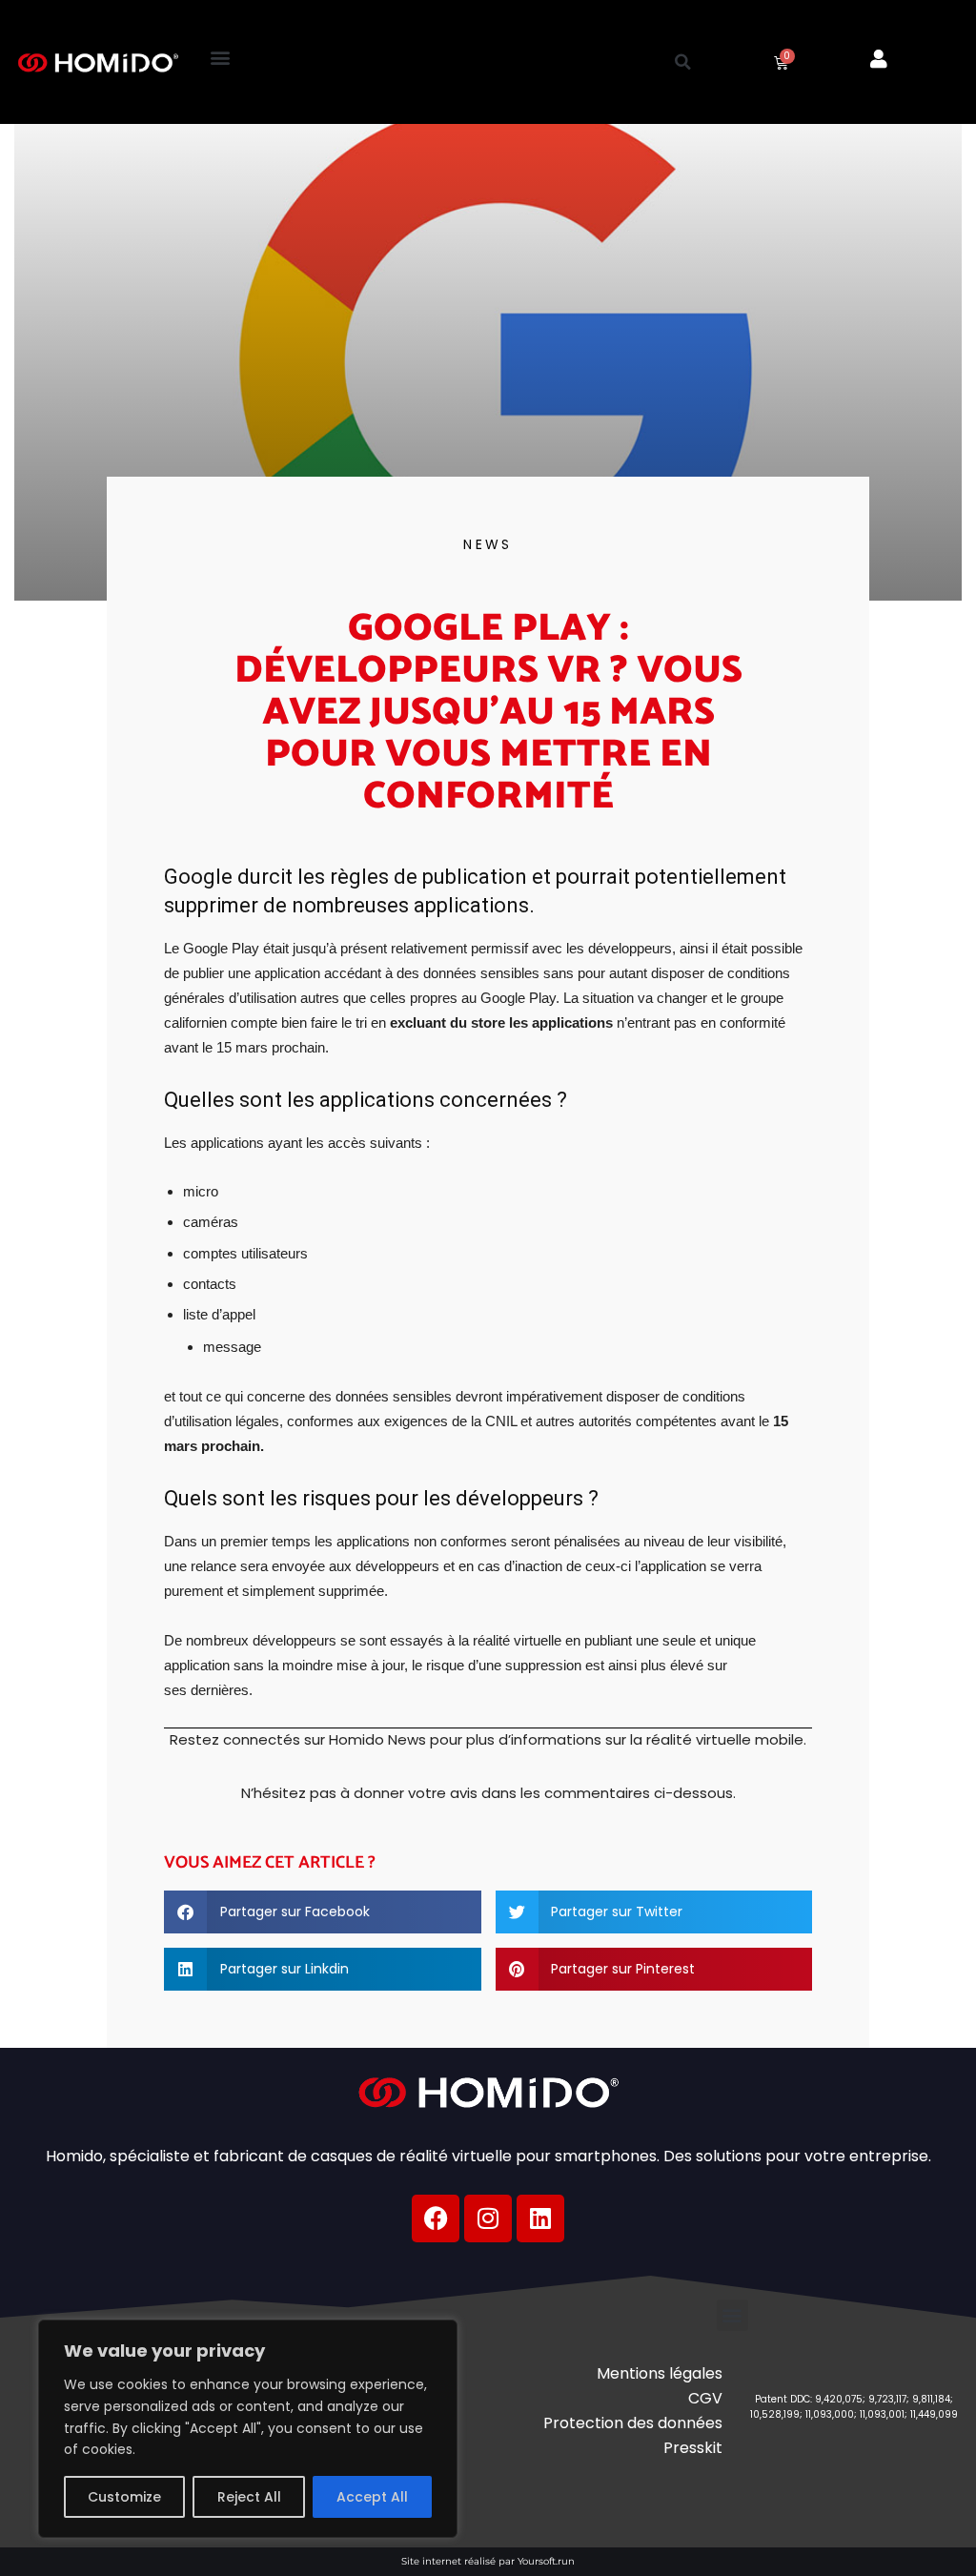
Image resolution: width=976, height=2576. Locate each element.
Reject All (249, 2497)
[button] (221, 58)
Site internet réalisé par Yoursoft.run (488, 2561)
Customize (124, 2497)
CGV (705, 2398)
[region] (248, 2429)
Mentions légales (660, 2373)
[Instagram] (488, 2218)
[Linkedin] (540, 2218)
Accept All (372, 2497)
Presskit (693, 2448)
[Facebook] (436, 2218)
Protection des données (633, 2423)
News (488, 544)
